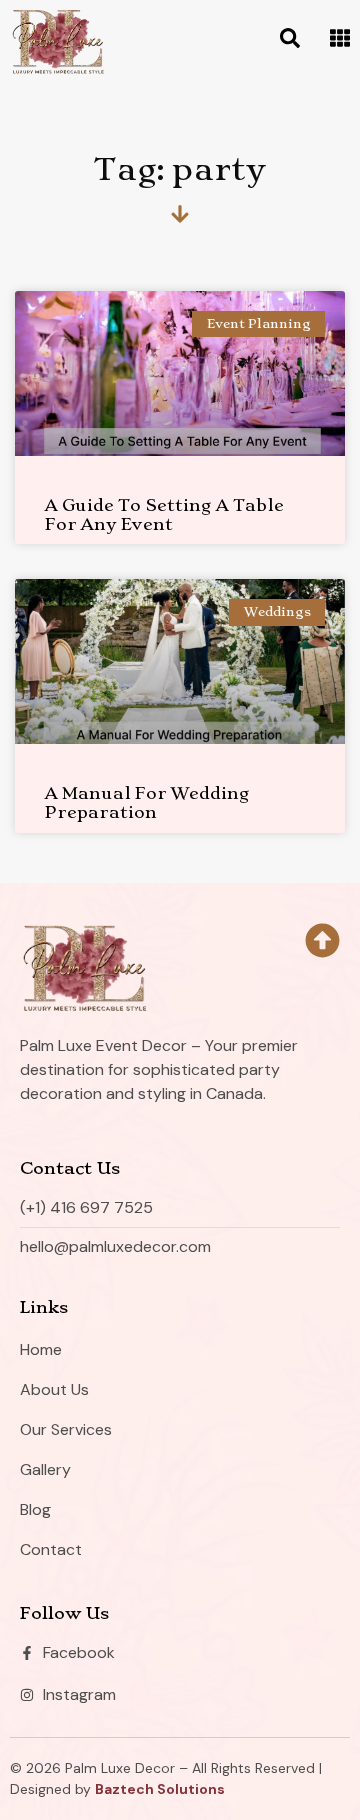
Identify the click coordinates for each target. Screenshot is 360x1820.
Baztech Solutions (160, 1789)
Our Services (66, 1429)
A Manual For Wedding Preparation (147, 802)
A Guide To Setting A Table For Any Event (164, 514)
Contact (51, 1549)
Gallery (45, 1469)
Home (41, 1349)
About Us (54, 1389)
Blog (35, 1509)
